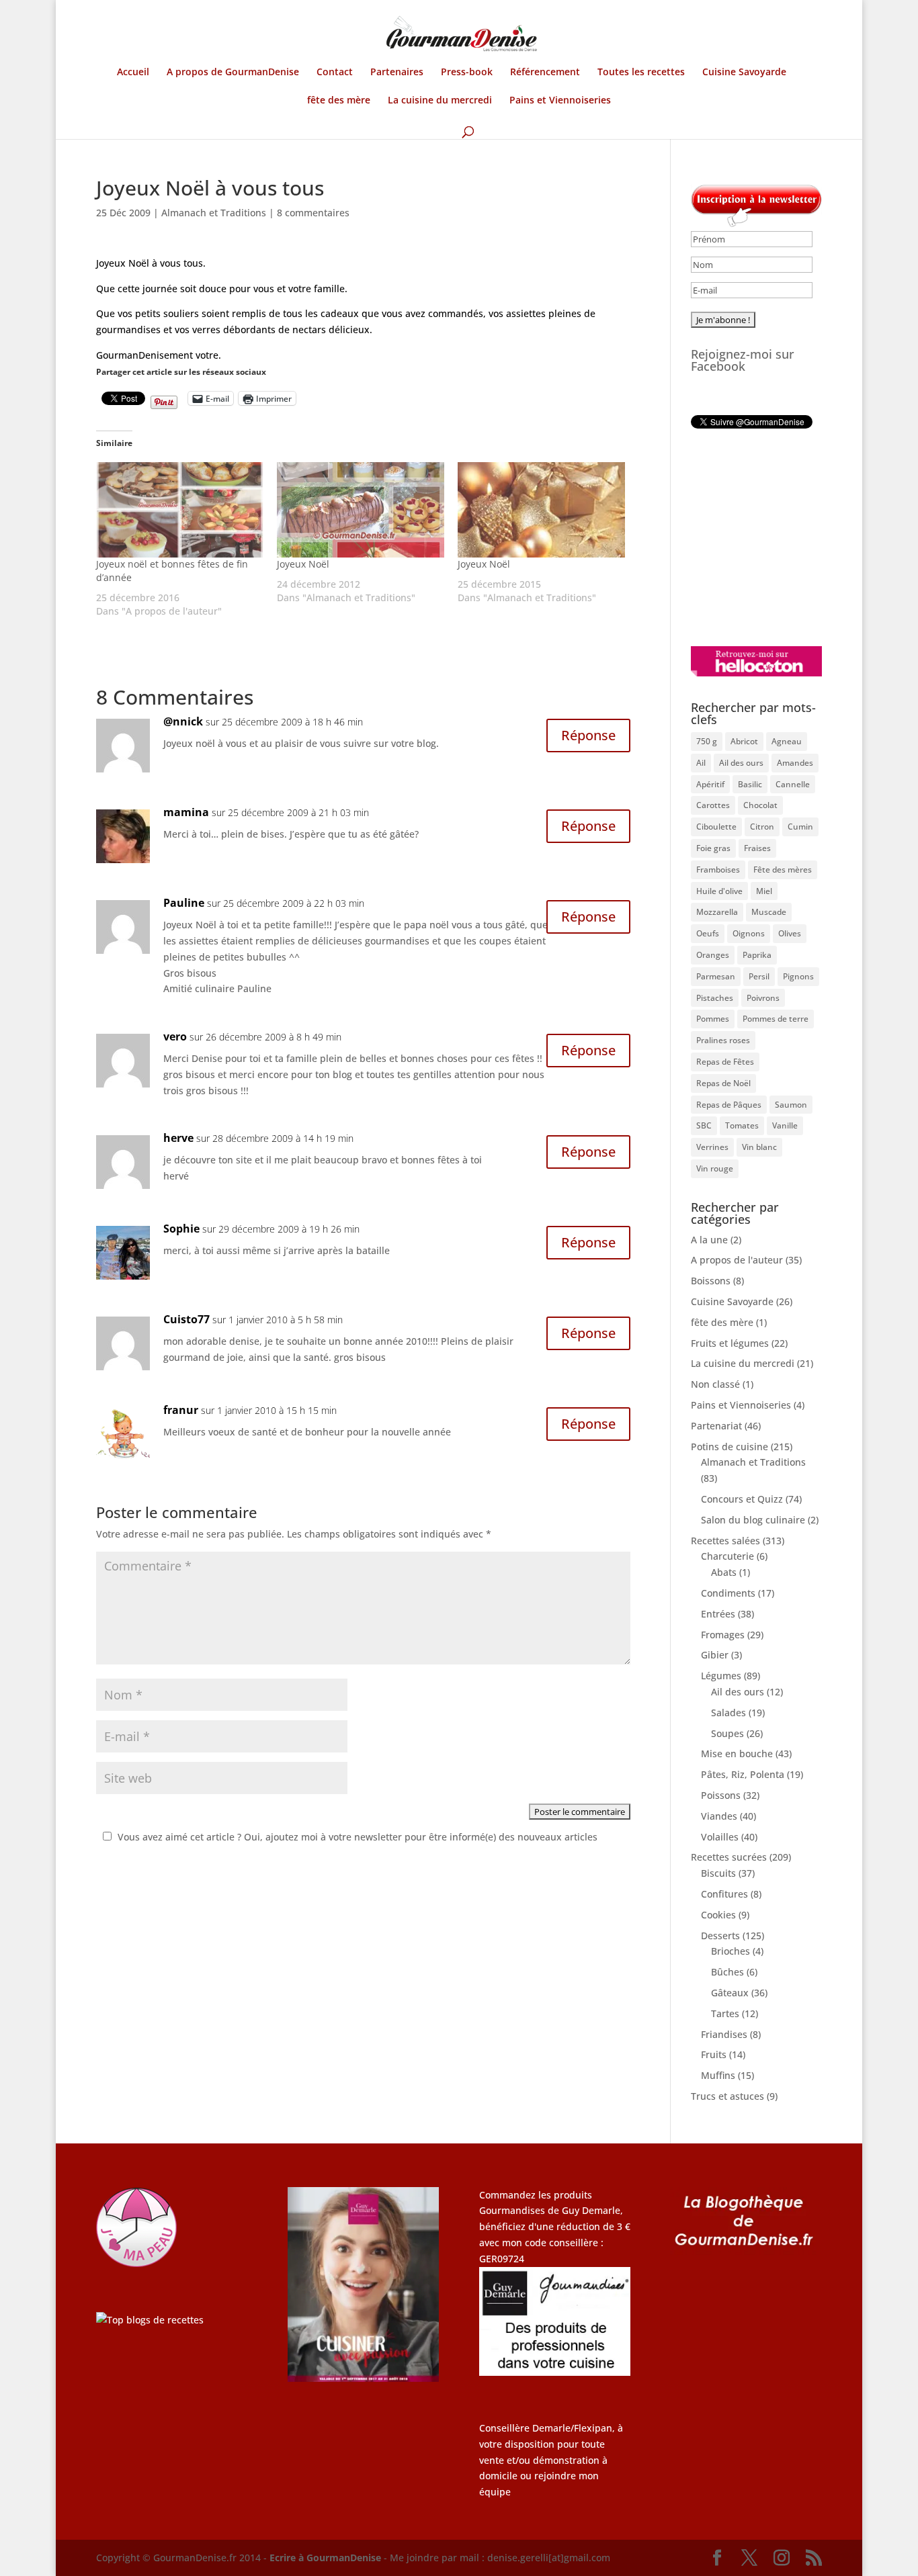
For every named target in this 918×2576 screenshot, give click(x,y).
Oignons (749, 933)
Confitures (724, 1894)
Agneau (787, 741)
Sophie (181, 1229)
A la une (709, 1240)
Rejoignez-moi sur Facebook (743, 360)
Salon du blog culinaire (753, 1520)
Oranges (713, 955)
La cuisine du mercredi (440, 101)
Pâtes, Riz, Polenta (743, 1774)
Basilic (750, 784)
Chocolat (760, 805)
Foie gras (713, 848)
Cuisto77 (186, 1319)
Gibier (715, 1655)
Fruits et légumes (730, 1343)
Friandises (724, 2034)
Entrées (718, 1614)
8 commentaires (313, 213)
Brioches (731, 1951)
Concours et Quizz (742, 1499)
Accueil (133, 73)
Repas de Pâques (729, 1105)
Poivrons (763, 998)
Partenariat (716, 1426)
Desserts (720, 1936)
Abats (724, 1572)
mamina (186, 812)
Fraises (757, 848)
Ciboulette (716, 827)
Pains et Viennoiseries (560, 101)
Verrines (712, 1147)
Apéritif (710, 784)
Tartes (725, 2013)
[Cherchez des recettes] (150, 2320)
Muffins (718, 2075)
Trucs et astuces (727, 2096)
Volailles (720, 1837)
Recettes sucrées (729, 1857)
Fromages (723, 1635)
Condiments (728, 1593)
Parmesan (716, 976)
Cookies (718, 1915)
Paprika (757, 955)
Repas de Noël (723, 1083)
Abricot (744, 741)
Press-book (467, 73)
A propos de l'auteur (737, 1260)
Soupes (727, 1733)
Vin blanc (759, 1147)
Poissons (721, 1795)
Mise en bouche (737, 1753)
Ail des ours (741, 763)
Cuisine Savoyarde (744, 73)
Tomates (742, 1125)
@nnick (183, 721)
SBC (704, 1125)
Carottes (713, 805)
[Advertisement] (775, 537)
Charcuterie (727, 1556)
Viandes (719, 1816)
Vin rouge (715, 1168)
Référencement (545, 73)
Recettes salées (725, 1541)
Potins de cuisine (729, 1447)
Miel (764, 891)
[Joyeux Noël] (361, 510)
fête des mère (339, 101)
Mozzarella (717, 912)
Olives (790, 933)
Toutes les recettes (641, 73)
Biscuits (718, 1873)
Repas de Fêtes (725, 1062)
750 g (707, 741)
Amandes (795, 763)
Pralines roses (723, 1040)
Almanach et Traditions (214, 213)
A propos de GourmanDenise (233, 73)
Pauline (184, 903)
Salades (728, 1713)
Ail (701, 763)
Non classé (715, 1384)
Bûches (727, 1972)
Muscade (769, 912)
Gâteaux (730, 1993)
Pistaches (715, 998)
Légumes (721, 1676)
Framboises (718, 870)
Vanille (785, 1125)
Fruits (714, 2054)
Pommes (713, 1019)
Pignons (798, 976)
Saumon (791, 1105)
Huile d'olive (719, 891)
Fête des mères (783, 870)
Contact (335, 73)
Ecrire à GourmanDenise (327, 2558)
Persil (759, 976)
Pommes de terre (776, 1019)
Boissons (711, 1281)
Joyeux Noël (303, 564)
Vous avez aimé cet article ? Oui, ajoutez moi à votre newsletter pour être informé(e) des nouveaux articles (358, 1837)
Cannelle (793, 784)
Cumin (800, 827)
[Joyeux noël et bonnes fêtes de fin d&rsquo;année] (180, 510)
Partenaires (397, 73)
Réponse (588, 735)
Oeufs (708, 933)
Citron (762, 827)
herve (178, 1138)
